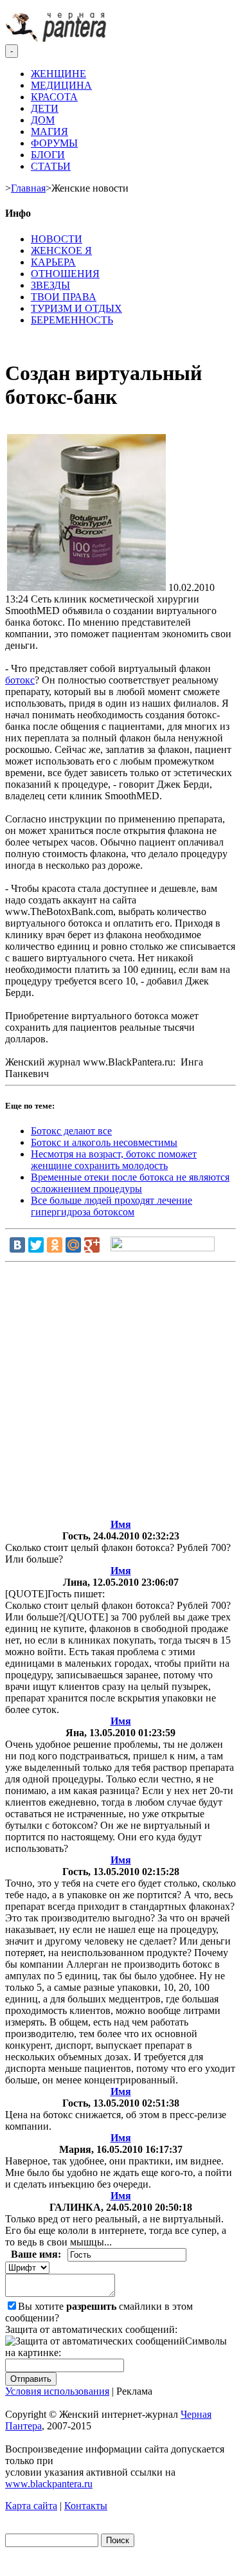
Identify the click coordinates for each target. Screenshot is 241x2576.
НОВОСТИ (57, 239)
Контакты (86, 2506)
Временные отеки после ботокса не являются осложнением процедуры (130, 1183)
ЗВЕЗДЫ (50, 285)
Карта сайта (31, 2506)
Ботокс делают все (71, 1131)
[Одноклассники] (55, 1245)
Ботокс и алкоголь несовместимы (104, 1142)
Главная (28, 188)
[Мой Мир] (73, 1245)
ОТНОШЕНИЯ (65, 274)
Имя (121, 1524)
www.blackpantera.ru (49, 2484)
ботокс (20, 680)
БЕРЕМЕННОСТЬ (72, 320)
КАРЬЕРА (53, 262)
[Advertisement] (121, 1393)
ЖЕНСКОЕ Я (61, 250)
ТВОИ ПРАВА (64, 297)
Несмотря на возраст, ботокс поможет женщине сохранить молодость (114, 1160)
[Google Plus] (92, 1245)
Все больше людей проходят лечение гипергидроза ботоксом (112, 1206)
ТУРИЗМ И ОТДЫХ (76, 308)
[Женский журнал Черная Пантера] (57, 38)
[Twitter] (36, 1245)
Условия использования (57, 2391)
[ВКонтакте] (17, 1245)
